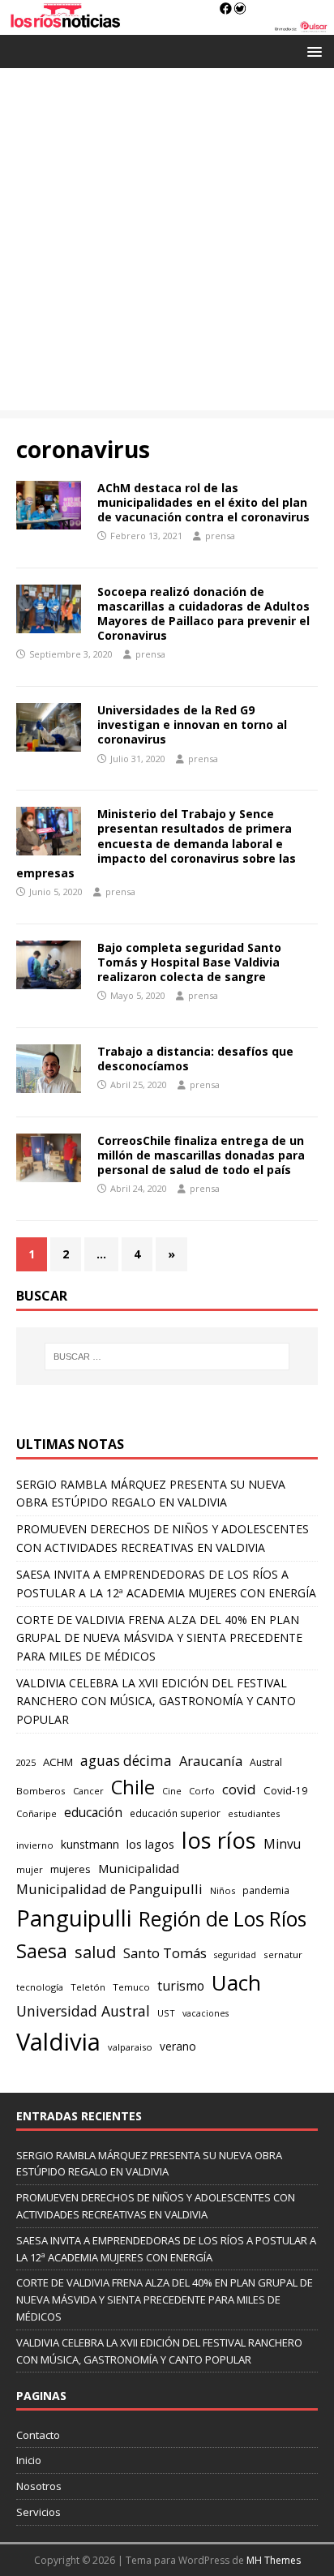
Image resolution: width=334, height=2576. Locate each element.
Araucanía (211, 1761)
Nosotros (39, 2486)
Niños (223, 1890)
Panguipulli (74, 1918)
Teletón (88, 1987)
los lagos (150, 1844)
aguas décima (126, 1761)
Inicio (29, 2460)
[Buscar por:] (167, 1357)
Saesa (42, 1951)
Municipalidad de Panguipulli (109, 1889)
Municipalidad (139, 1868)
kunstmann (90, 1844)
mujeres (71, 1869)
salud (95, 1952)
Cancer (88, 1791)
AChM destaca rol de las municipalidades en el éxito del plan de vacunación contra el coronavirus (203, 502)
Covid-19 (286, 1790)
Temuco (131, 1987)
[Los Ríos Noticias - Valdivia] (167, 26)
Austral (266, 1762)
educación (93, 1813)
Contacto (38, 2435)
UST (166, 2013)
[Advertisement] (167, 243)
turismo (181, 1986)
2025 (26, 1762)
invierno (35, 1845)
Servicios (39, 2512)
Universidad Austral (83, 2011)
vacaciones (206, 2013)
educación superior (175, 1813)
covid (239, 1789)
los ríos (219, 1840)
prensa (220, 536)
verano (178, 2046)
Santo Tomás (165, 1953)
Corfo (202, 1791)
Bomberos (41, 1791)
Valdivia (58, 2042)
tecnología (40, 1987)
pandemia (266, 1890)
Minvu (282, 1844)
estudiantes (254, 1813)
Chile (133, 1787)
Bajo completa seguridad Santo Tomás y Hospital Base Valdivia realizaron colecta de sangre (189, 962)
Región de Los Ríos (223, 1919)
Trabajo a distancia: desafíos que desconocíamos (195, 1059)
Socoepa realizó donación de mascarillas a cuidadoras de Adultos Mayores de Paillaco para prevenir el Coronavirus (203, 614)
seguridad (235, 1955)
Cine (172, 1791)
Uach (236, 1982)
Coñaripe (36, 1813)
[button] (312, 51)
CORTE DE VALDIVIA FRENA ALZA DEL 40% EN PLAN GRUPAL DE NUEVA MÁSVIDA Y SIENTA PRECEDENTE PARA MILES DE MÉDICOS (159, 1638)
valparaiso (130, 2047)
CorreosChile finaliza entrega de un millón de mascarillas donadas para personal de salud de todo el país (201, 1155)
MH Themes (274, 2560)
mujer (30, 1869)
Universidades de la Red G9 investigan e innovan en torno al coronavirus (192, 724)
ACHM (58, 1762)
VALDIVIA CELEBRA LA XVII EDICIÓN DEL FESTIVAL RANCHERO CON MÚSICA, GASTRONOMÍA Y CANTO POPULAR (156, 1701)
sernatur (283, 1955)
